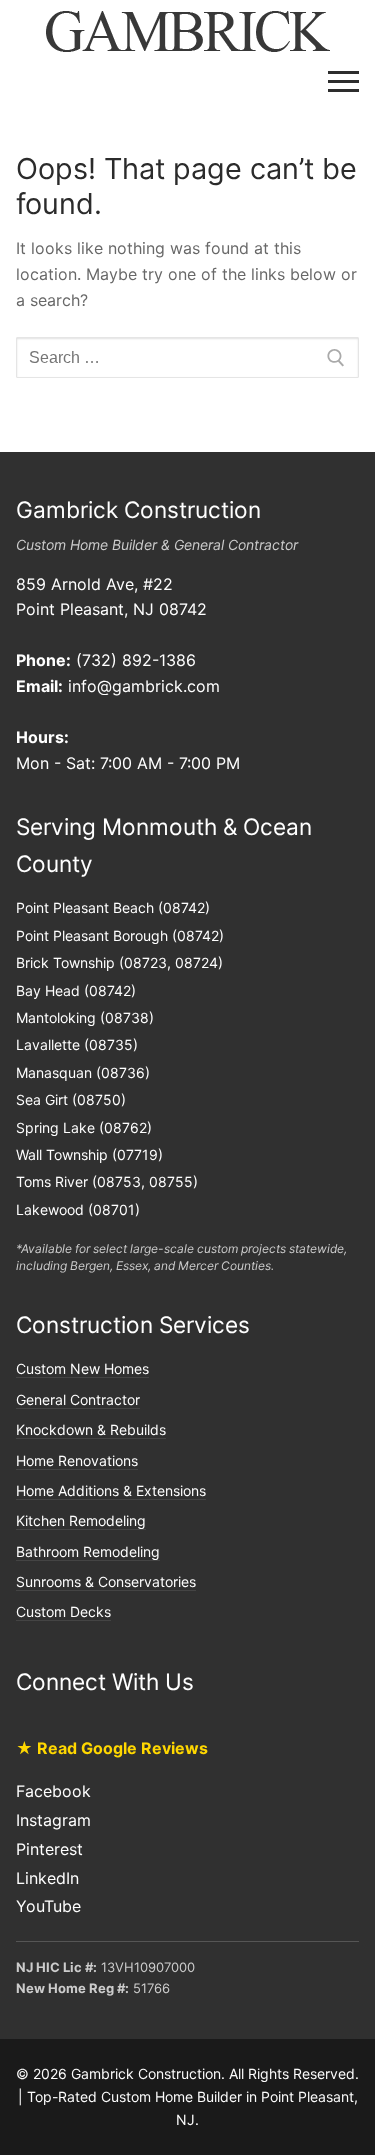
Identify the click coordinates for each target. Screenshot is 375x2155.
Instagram (53, 1820)
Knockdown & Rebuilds (91, 1429)
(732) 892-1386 (136, 660)
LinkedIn (47, 1878)
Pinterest (49, 1849)
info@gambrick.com (144, 686)
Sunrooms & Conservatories (106, 1581)
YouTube (48, 1906)
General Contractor (78, 1399)
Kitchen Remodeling (81, 1520)
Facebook (53, 1791)
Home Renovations (77, 1460)
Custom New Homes (82, 1368)
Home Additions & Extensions (111, 1490)
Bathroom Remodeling (88, 1551)
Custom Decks (63, 1611)
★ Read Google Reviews (112, 1748)
